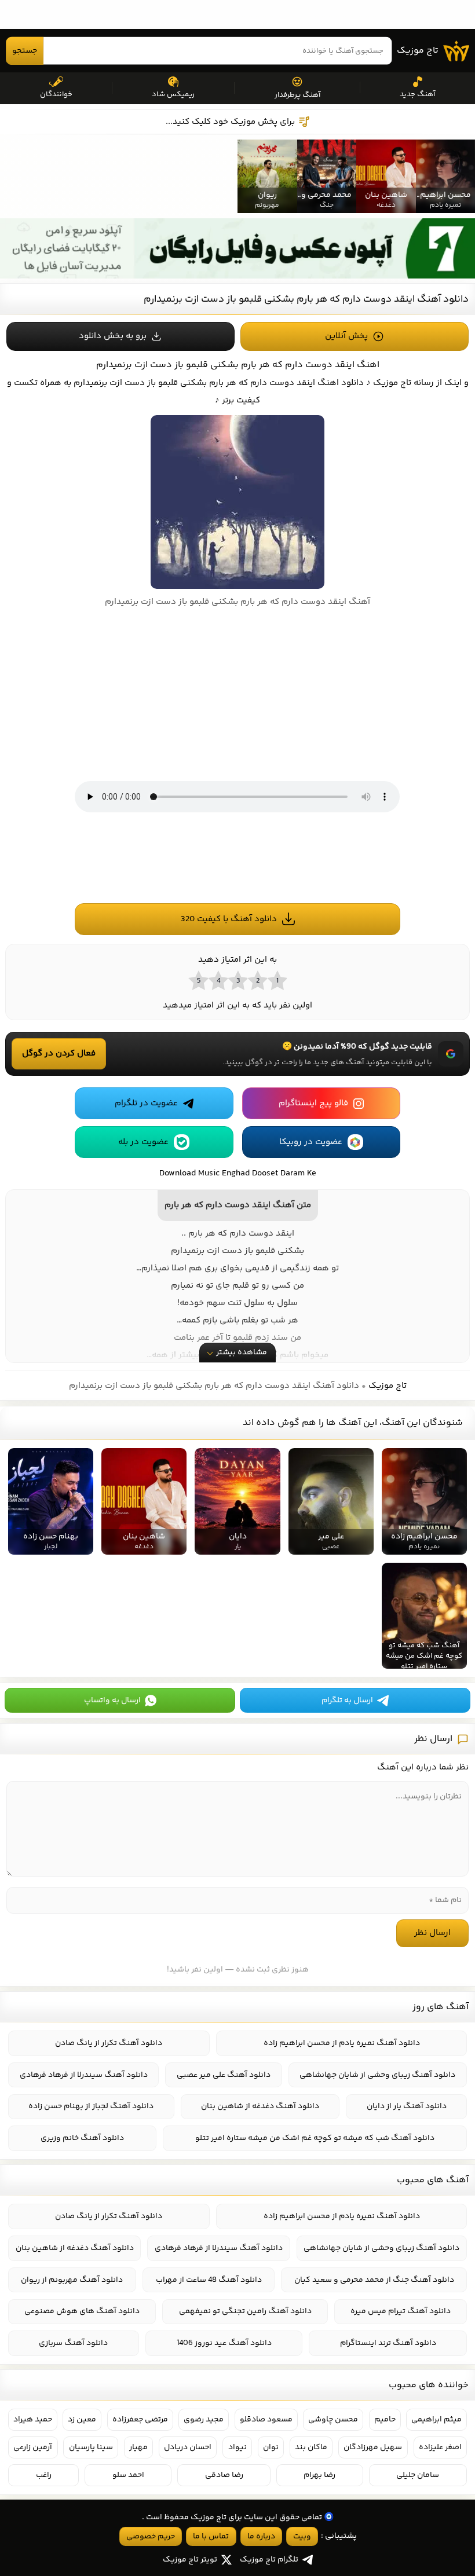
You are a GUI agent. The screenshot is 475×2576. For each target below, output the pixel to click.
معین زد (82, 2420)
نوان (271, 2447)
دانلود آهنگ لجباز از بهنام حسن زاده (91, 2106)
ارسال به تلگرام (347, 1701)
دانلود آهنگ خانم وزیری (82, 2138)
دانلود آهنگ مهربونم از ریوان (72, 2280)
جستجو (25, 51)
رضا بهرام (319, 2475)
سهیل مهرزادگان (373, 2447)
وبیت (302, 2537)
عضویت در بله (143, 1142)
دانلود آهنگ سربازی (73, 2343)
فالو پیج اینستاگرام (313, 1103)
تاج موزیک (418, 51)
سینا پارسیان (91, 2447)
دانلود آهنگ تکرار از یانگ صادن (109, 2043)
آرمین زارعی (33, 2447)
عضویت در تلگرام (146, 1103)
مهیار (138, 2447)
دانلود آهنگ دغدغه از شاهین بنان (260, 2106)
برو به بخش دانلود (113, 336)
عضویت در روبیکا (311, 1142)
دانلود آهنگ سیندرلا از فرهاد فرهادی (84, 2075)
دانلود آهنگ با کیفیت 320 (229, 919)
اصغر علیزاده (440, 2447)
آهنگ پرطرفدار (297, 95)
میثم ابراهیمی (436, 2420)
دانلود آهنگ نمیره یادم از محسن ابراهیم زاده (342, 2043)
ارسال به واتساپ (112, 1701)
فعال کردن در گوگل (59, 1054)
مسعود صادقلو (266, 2420)
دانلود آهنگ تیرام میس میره (401, 2311)
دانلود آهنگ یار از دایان (407, 2106)
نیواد (237, 2447)
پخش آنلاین (346, 336)
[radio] (277, 980)
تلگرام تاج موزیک (269, 2560)
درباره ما (261, 2537)
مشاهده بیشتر (242, 1353)
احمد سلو (128, 2475)
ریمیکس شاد (173, 94)
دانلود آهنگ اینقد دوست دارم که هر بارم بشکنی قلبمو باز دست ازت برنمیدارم (306, 299)
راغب (44, 2475)
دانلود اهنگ (341, 383)
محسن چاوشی (333, 2420)
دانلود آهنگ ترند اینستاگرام (388, 2343)
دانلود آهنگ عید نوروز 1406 (224, 2343)
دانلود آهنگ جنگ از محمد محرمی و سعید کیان (374, 2280)
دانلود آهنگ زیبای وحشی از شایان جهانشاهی (377, 2075)
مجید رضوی (204, 2420)
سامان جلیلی (418, 2475)
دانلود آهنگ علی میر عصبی (224, 2075)
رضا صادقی (224, 2475)
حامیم (385, 2420)
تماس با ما (211, 2537)
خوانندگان (56, 94)
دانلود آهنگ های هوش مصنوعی (82, 2311)
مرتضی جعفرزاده (140, 2420)
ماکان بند (311, 2447)
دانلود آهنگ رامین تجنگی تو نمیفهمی (245, 2311)
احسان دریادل (188, 2447)
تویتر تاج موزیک (190, 2560)
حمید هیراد (33, 2420)
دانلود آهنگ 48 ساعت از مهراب (209, 2280)
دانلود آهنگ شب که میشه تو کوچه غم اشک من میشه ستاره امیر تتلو (315, 2138)
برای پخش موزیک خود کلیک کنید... (230, 122)
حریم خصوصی (151, 2537)
